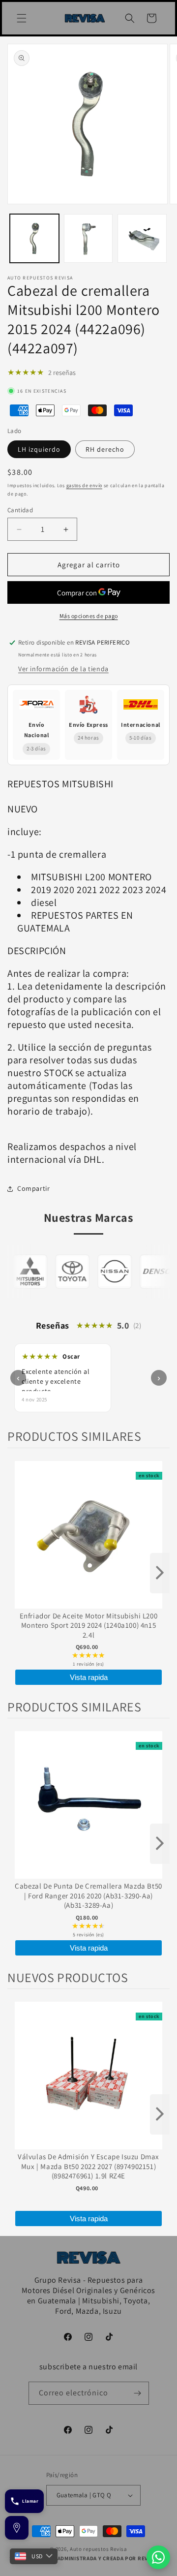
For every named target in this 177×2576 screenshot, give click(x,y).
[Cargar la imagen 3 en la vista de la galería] (142, 239)
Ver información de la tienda (63, 669)
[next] (160, 1573)
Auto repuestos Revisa (99, 2549)
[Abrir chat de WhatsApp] (158, 2557)
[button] (22, 18)
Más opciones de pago (89, 616)
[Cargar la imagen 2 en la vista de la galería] (88, 239)
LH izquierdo (39, 449)
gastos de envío (85, 485)
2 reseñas (62, 372)
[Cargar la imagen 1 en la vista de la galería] (34, 239)
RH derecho (105, 449)
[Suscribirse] (138, 2393)
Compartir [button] (33, 1188)
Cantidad (20, 510)
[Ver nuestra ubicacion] (17, 2528)
